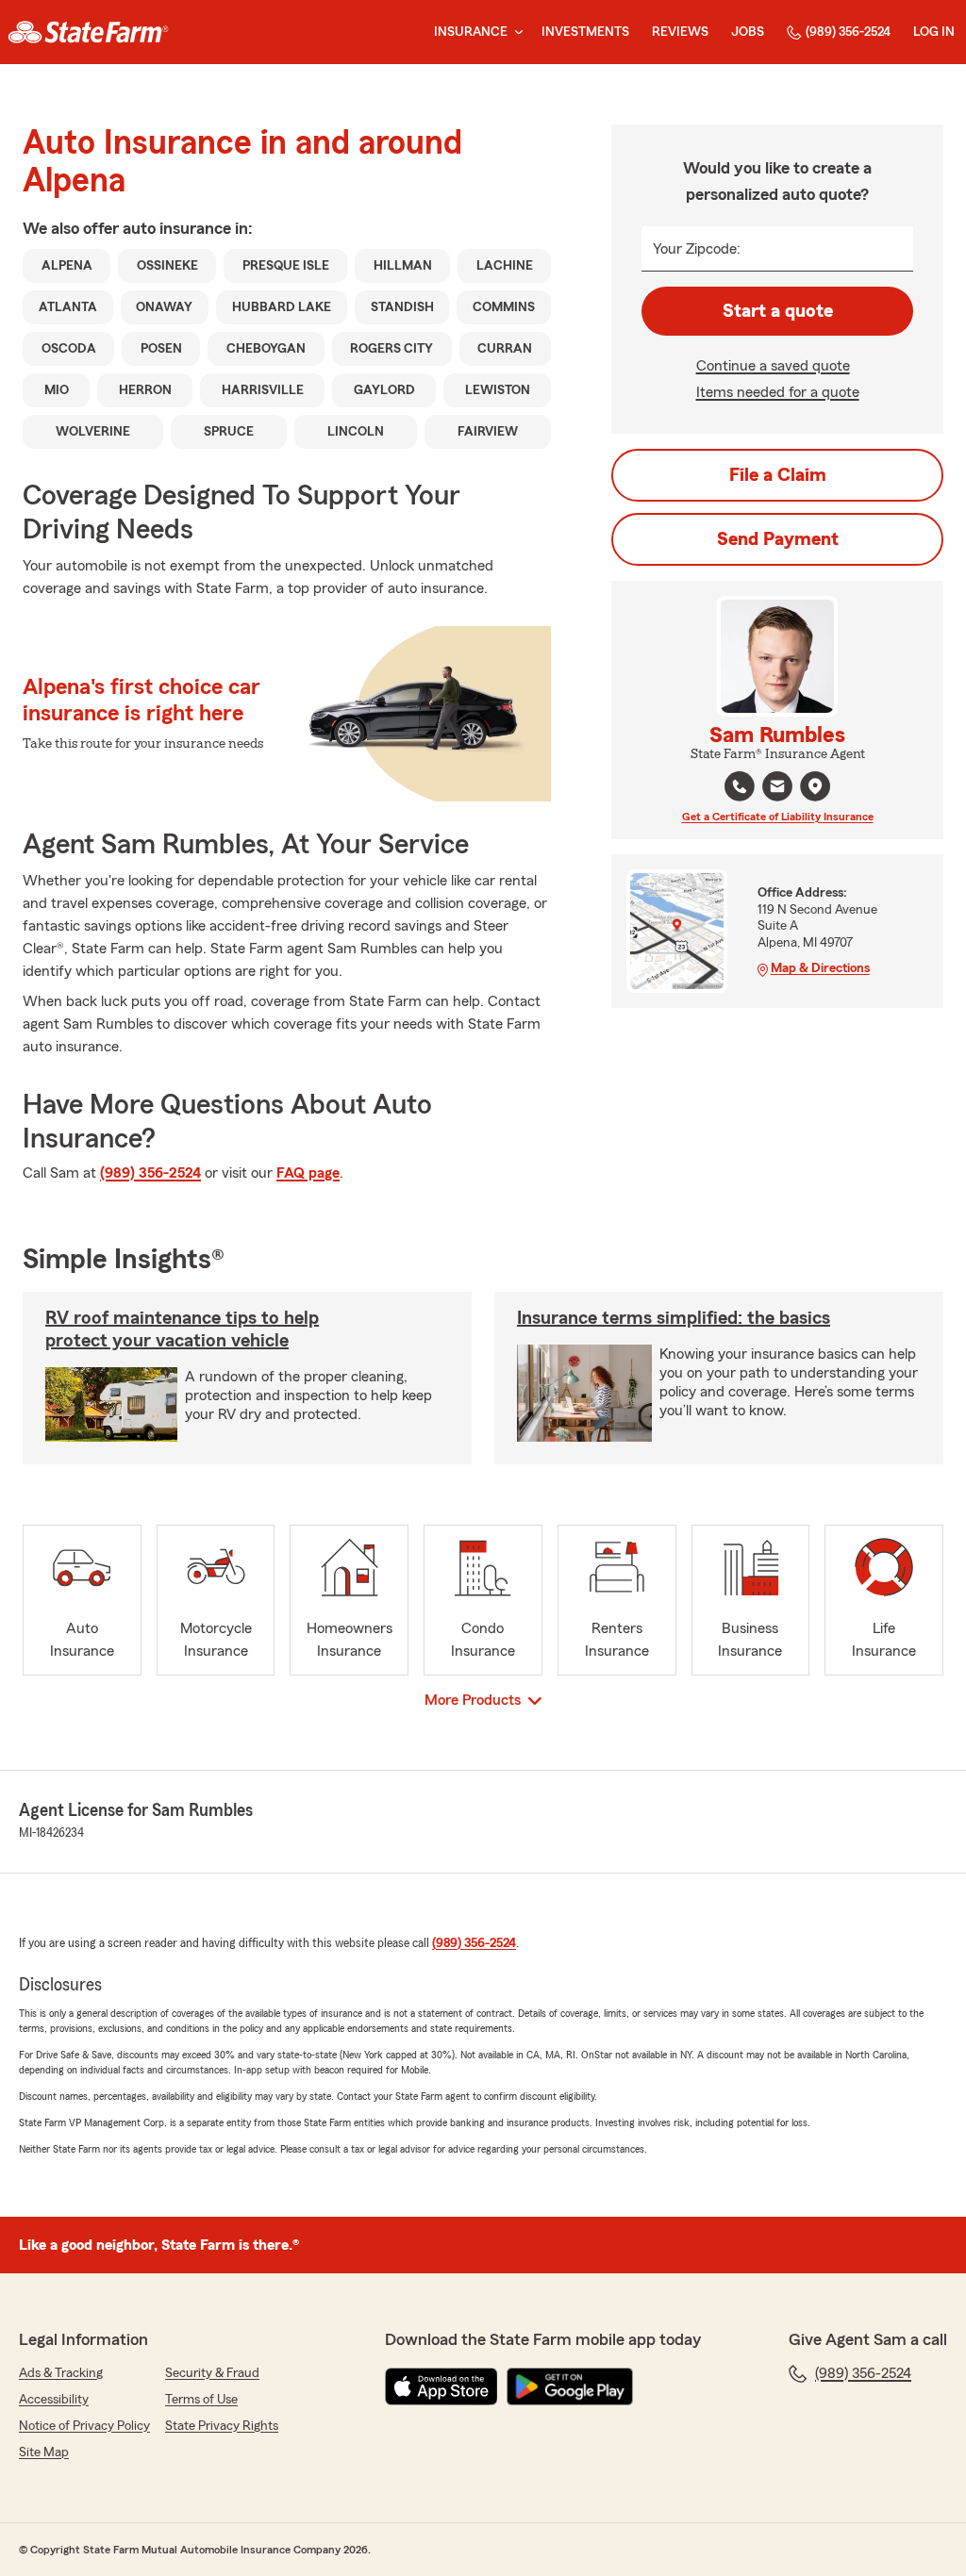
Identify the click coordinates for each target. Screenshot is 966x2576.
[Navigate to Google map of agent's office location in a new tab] (815, 786)
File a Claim (778, 475)
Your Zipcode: (697, 249)
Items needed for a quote (778, 392)
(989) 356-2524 (848, 32)
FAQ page (308, 1173)
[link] (88, 32)
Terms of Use (201, 2400)
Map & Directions (820, 968)
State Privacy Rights (222, 2426)
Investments (585, 32)
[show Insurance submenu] (515, 33)
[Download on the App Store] (441, 2386)
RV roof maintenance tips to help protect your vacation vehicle (182, 1329)
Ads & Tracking (61, 2373)
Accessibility (54, 2400)
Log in (934, 32)
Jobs (748, 32)
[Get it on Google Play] (570, 2386)
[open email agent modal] (777, 789)
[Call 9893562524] (740, 786)
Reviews (680, 32)
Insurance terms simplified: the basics (674, 1318)
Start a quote (778, 311)
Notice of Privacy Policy (84, 2426)
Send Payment (778, 539)
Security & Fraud (212, 2373)
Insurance (471, 32)
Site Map (44, 2452)
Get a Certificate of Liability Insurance (778, 817)
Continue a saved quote (773, 366)
